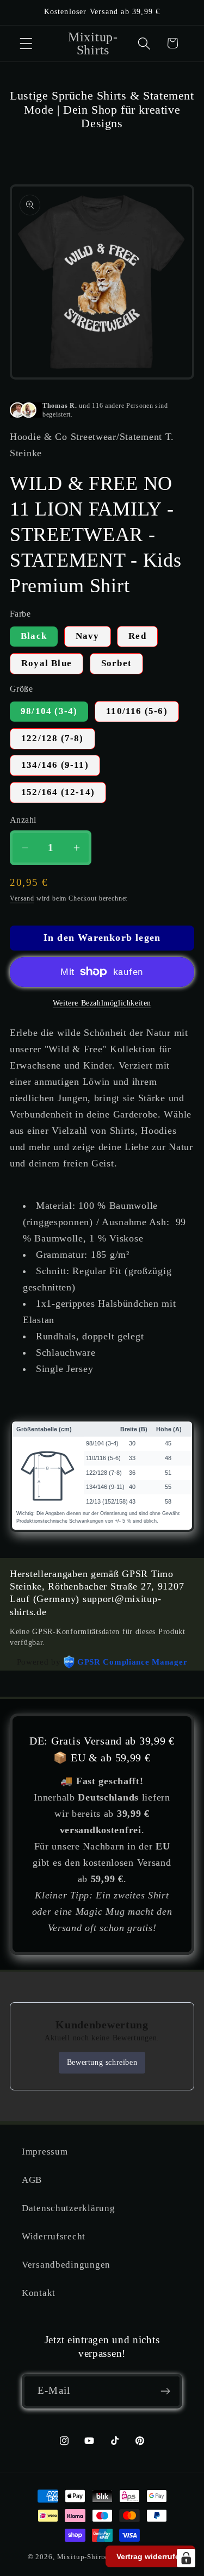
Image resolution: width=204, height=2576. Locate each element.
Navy (88, 636)
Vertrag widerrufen (150, 2556)
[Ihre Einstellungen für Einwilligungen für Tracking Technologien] (186, 2558)
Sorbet (116, 663)
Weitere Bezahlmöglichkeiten (102, 1003)
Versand (22, 898)
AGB (32, 2180)
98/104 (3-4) (49, 711)
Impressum (45, 2152)
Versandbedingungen (66, 2265)
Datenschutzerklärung (68, 2208)
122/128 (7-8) (52, 738)
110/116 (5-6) (137, 711)
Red (137, 636)
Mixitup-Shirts (82, 2557)
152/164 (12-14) (58, 792)
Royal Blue (47, 663)
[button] (26, 43)
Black (34, 636)
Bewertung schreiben (102, 2062)
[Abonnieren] (165, 2391)
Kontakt (39, 2293)
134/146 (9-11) (55, 765)
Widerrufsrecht (54, 2236)
